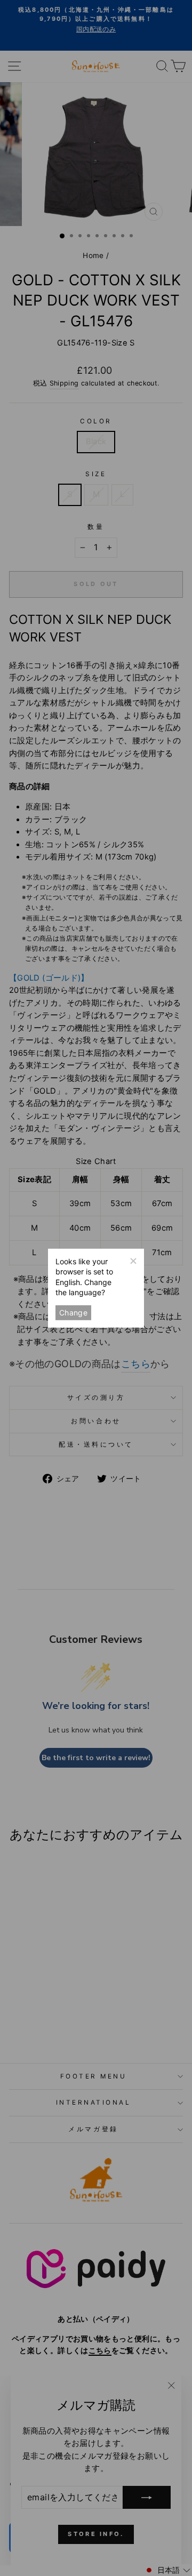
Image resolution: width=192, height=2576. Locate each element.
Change (73, 1312)
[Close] (133, 1259)
